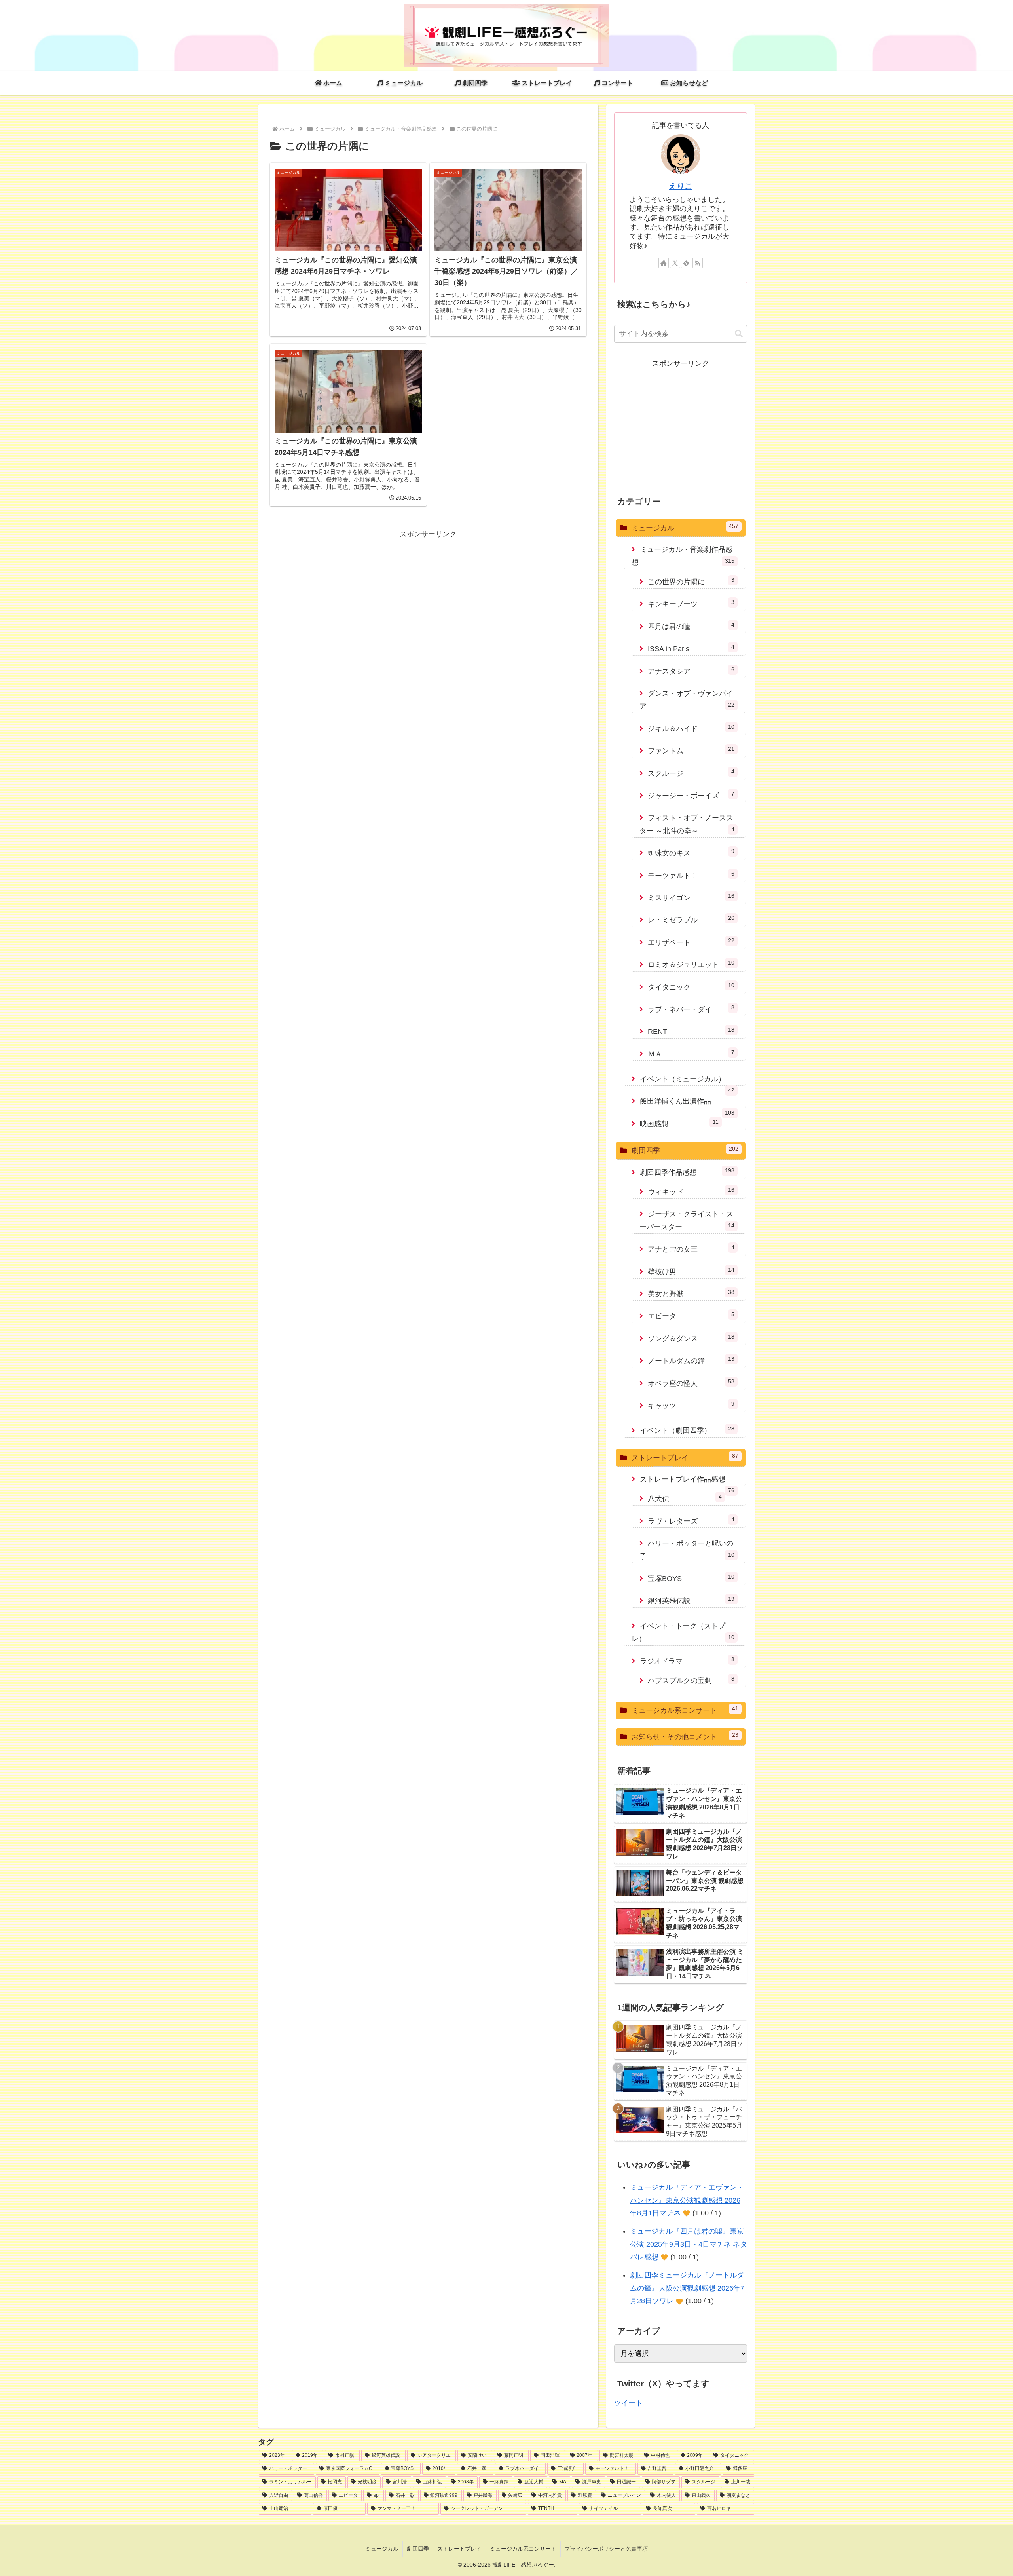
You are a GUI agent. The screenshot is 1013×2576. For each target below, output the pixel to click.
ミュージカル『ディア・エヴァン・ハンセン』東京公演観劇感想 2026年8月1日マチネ (687, 2200)
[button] (739, 334)
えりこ (681, 186)
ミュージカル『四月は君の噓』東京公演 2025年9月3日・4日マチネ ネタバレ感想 (689, 2244)
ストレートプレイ (459, 2549)
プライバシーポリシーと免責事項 (606, 2549)
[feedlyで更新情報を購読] (686, 263)
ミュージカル (382, 2549)
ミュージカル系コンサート (523, 2549)
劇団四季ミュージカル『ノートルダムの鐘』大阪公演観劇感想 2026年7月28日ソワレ (687, 2288)
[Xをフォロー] (675, 263)
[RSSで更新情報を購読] (698, 263)
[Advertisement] (428, 596)
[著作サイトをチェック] (664, 263)
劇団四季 (418, 2549)
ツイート (628, 2403)
